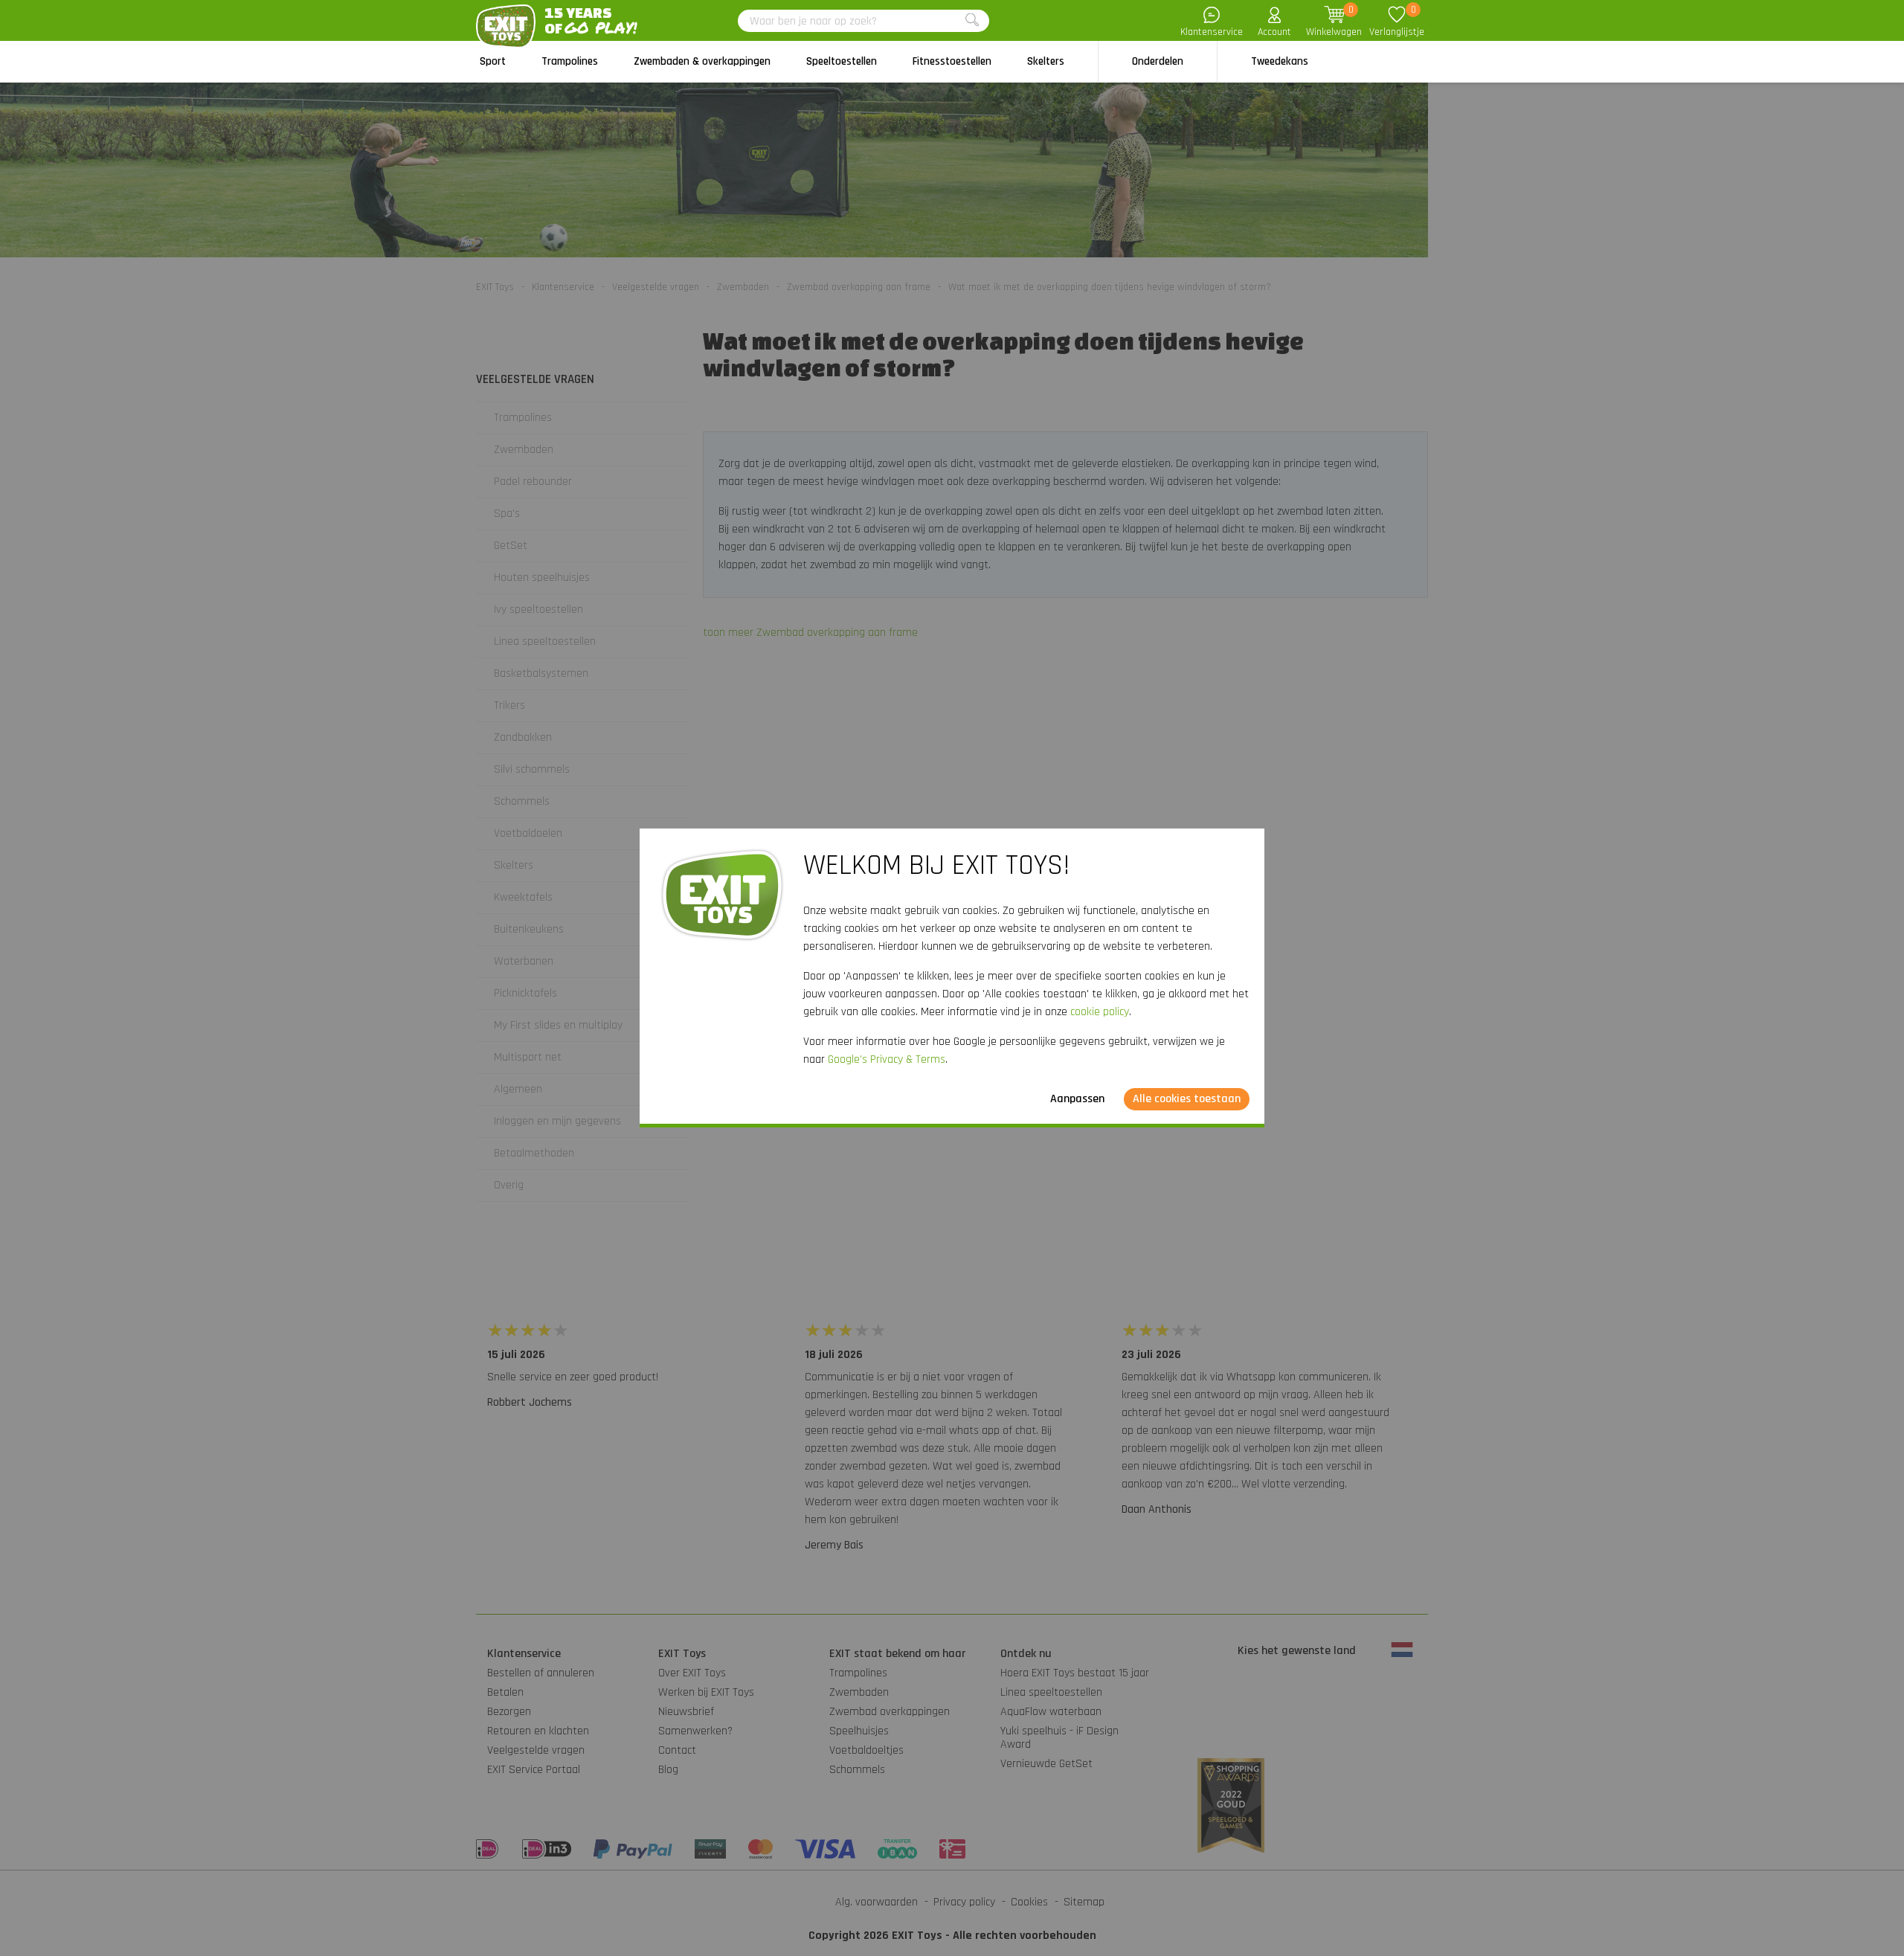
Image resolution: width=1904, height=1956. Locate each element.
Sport (493, 61)
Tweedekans (1280, 61)
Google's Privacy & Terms (887, 1059)
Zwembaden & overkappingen (702, 61)
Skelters (1046, 61)
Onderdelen (1158, 61)
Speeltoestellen (842, 61)
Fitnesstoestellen (952, 61)
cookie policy (1100, 1012)
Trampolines (570, 61)
